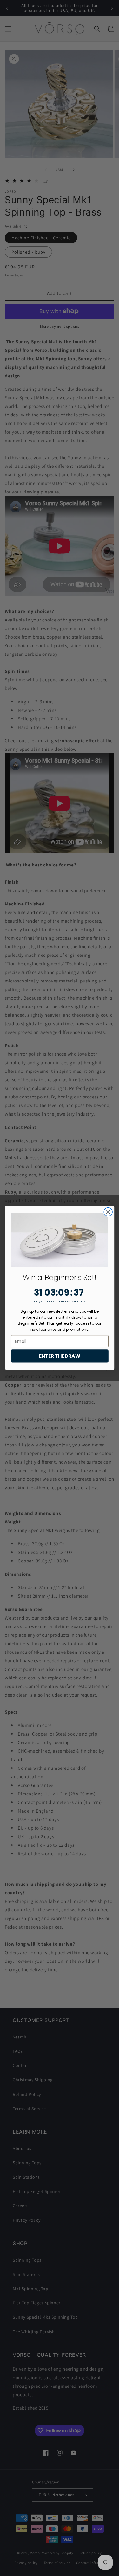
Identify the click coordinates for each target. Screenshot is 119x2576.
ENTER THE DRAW (60, 1356)
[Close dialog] (108, 1212)
